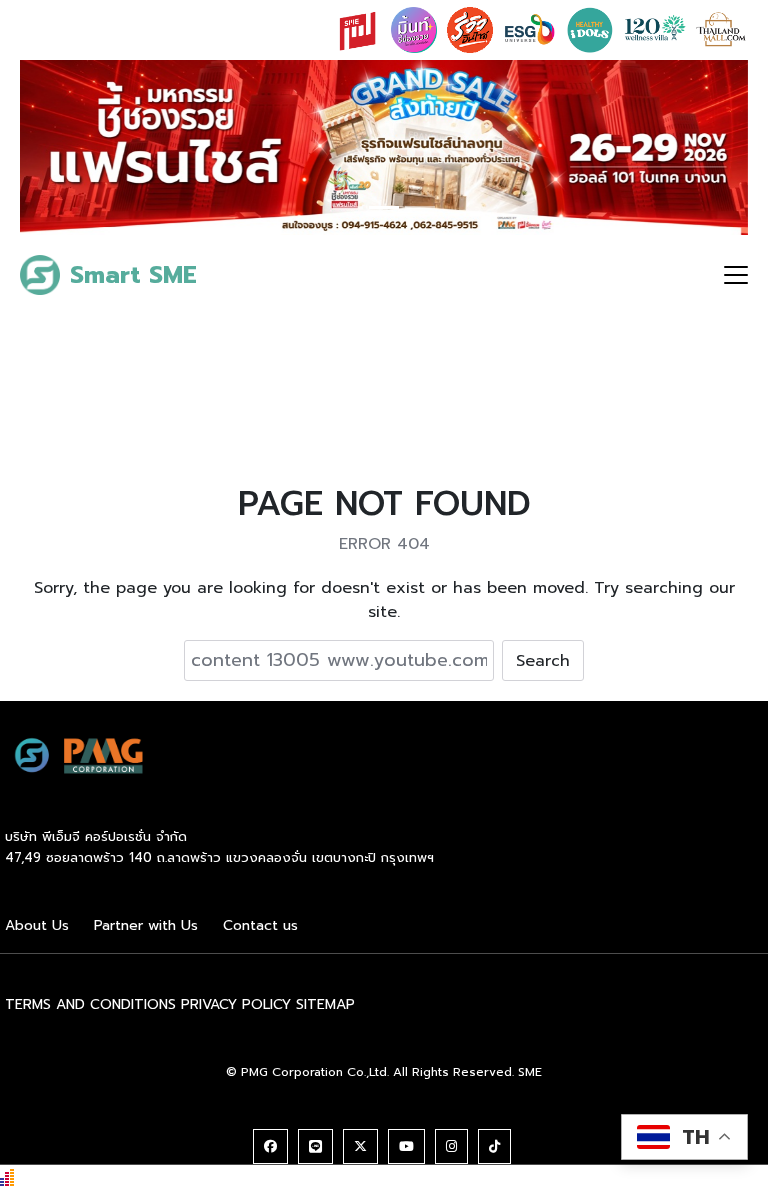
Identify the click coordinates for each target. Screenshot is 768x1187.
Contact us (260, 925)
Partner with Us (146, 925)
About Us (37, 925)
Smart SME (133, 275)
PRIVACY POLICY (236, 1004)
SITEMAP (325, 1004)
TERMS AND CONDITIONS (90, 1004)
